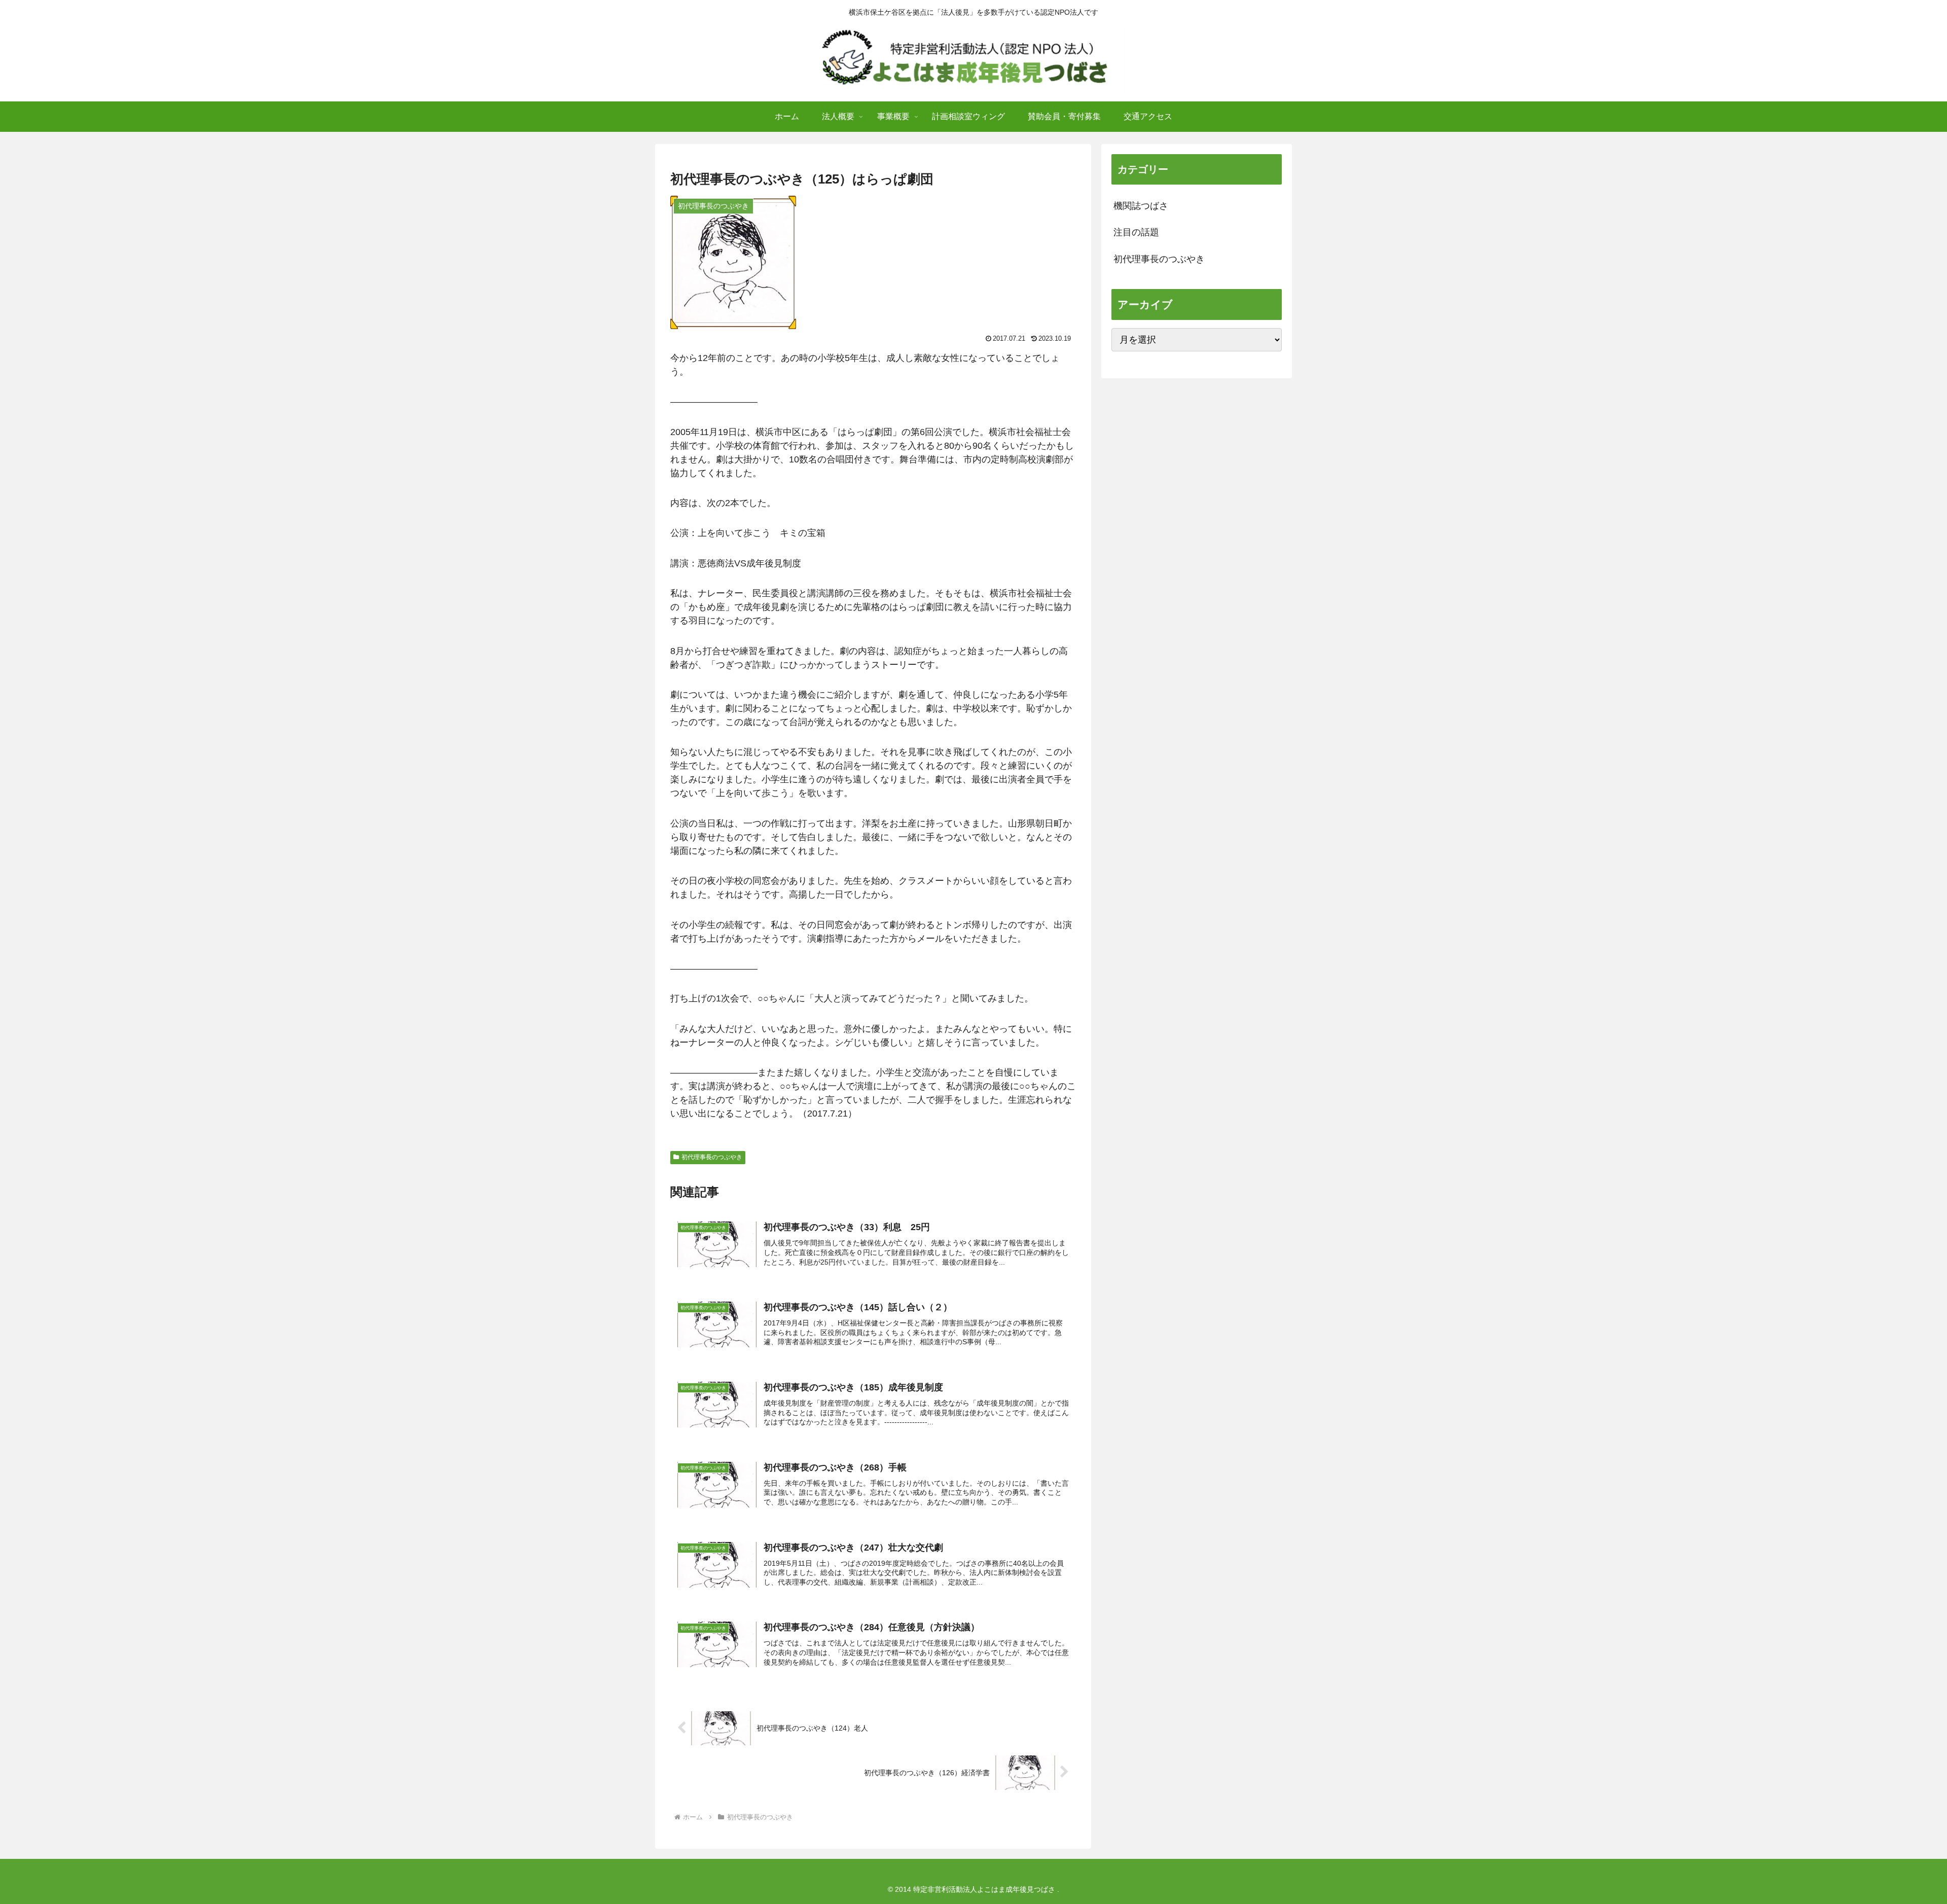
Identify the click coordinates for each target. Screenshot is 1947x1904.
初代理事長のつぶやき (712, 1157)
